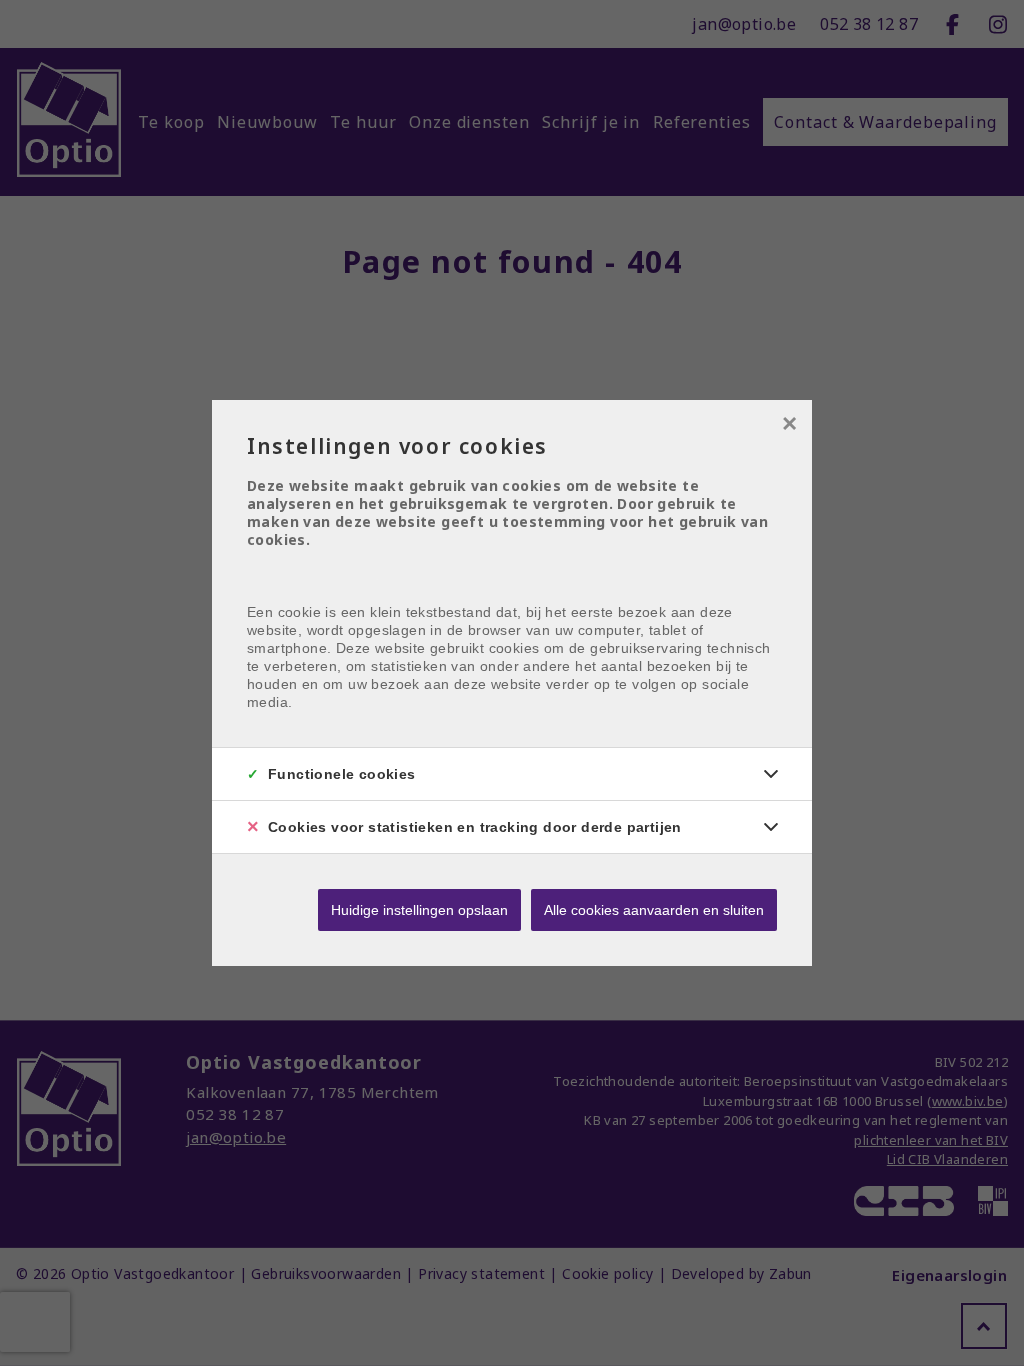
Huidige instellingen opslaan (419, 910)
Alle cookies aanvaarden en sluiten (654, 910)
